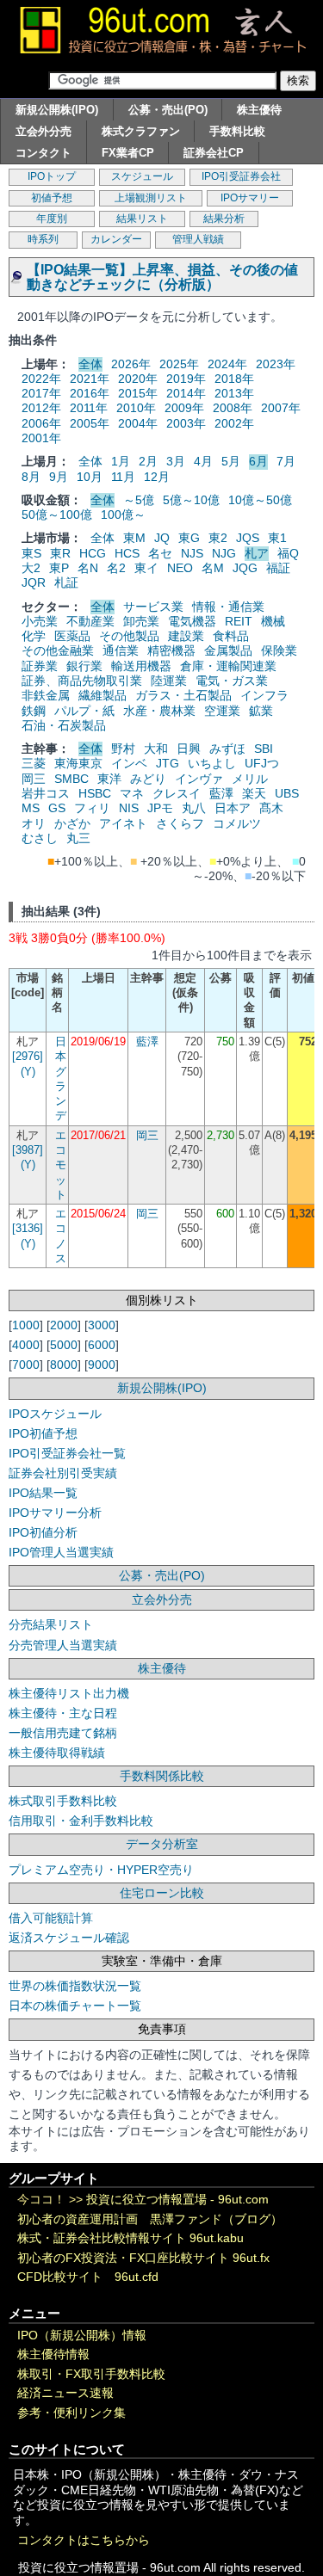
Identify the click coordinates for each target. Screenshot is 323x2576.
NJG (224, 553)
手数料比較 (237, 131)
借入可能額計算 (51, 1918)
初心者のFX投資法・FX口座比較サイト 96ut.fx (143, 2258)
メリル (250, 779)
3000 (102, 1325)
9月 (59, 477)
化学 (34, 636)
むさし (40, 838)
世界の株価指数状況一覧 (75, 1986)
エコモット (61, 1165)
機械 (273, 621)
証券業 (40, 666)
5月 (231, 461)
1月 (121, 461)
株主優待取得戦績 (57, 1753)
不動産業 (90, 621)
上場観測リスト (151, 198)
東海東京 (78, 763)
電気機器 (192, 621)
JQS (248, 538)
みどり (148, 779)
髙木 (271, 808)
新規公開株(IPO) (57, 110)
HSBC (95, 793)
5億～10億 (191, 500)
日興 (189, 749)
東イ (146, 568)
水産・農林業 (159, 711)
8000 (64, 1365)
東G (189, 538)
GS (57, 808)
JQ (162, 538)
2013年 (234, 393)
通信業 (121, 650)
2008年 (233, 408)
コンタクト (43, 153)
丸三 (78, 838)
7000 (26, 1365)
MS (31, 808)
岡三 (34, 779)
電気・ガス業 (232, 681)
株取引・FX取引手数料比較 (91, 2374)
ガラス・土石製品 (183, 695)
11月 (123, 477)
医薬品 (72, 636)
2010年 (136, 408)
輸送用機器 (141, 666)
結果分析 (224, 219)
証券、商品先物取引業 (82, 681)
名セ (160, 553)
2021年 (90, 379)
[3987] (28, 1150)
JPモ (160, 808)
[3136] (28, 1228)
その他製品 (129, 636)
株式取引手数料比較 (63, 1801)
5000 (64, 1345)
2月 (148, 461)
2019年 (186, 379)
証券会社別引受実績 (63, 1473)
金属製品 (228, 650)
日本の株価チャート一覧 (75, 2006)
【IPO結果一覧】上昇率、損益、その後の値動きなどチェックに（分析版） (162, 277)
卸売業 (141, 621)
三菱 (34, 763)
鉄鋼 (34, 711)
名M (213, 568)
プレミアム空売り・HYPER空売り (101, 1870)
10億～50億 (260, 500)
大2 (31, 568)
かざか (72, 823)
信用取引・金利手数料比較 (81, 1821)
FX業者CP (128, 153)
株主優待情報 (53, 2354)
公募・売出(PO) (168, 110)
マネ (132, 793)
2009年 (184, 408)
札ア (257, 553)
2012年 (41, 408)
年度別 (52, 219)
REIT (239, 621)
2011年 (89, 408)
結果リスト (142, 219)
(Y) (28, 1072)
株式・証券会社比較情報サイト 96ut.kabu (130, 2238)
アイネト (123, 823)
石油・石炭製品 (64, 725)
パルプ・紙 (84, 711)
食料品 (231, 636)
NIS (129, 808)
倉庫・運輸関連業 (228, 666)
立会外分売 (43, 131)
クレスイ (177, 793)
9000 (102, 1365)
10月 (90, 477)
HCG (93, 553)
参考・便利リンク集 (71, 2413)
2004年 (138, 423)
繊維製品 (102, 695)
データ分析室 (162, 1844)
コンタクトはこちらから (84, 2540)
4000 (26, 1345)
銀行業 (84, 666)
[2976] (28, 1056)
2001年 (41, 438)
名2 (116, 568)
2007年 (281, 408)
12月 (157, 477)
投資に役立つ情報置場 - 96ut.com (177, 2200)
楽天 (254, 793)
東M (134, 538)
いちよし (212, 763)
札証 (66, 582)
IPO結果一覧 (43, 1493)
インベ (129, 763)
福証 (278, 568)
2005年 (90, 423)
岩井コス (46, 793)
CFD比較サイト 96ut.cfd (88, 2277)
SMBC (71, 779)
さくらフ (180, 823)
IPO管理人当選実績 (61, 1552)
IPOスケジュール (55, 1414)
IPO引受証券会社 (241, 176)
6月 (258, 461)
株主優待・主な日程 (63, 1713)
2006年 (41, 423)
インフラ (264, 695)
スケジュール (142, 176)
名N (88, 568)
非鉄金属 (46, 695)
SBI (264, 749)
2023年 (276, 364)
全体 (90, 364)
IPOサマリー (250, 198)
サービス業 (153, 607)
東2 (218, 538)
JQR (34, 582)
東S (31, 553)
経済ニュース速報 (65, 2393)
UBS (287, 793)
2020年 (138, 379)
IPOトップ (52, 176)
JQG (245, 568)
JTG (168, 763)
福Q (288, 553)
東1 (277, 538)
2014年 (186, 393)
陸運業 (169, 681)
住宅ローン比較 (162, 1893)
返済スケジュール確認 (69, 1938)
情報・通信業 (228, 607)
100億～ (123, 515)
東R (60, 553)
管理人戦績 (198, 239)
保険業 (279, 650)
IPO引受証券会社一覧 (67, 1453)
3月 (176, 461)
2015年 (138, 393)
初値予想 (52, 198)
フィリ (92, 808)
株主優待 (259, 110)
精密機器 (171, 650)
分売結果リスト (51, 1624)
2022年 (41, 379)
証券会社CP (214, 153)
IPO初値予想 (43, 1433)
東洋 (109, 779)
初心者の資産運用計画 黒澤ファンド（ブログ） (150, 2219)
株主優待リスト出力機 (69, 1693)
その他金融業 (58, 650)
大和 (156, 749)
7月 (286, 461)
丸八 (194, 808)
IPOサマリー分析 (55, 1513)
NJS (192, 553)
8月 (31, 477)
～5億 (139, 500)
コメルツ (237, 823)
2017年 (41, 393)
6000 (102, 1345)
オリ (34, 823)
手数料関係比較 (162, 1776)
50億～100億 (57, 515)
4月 (203, 461)
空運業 (222, 711)
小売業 (40, 621)
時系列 (43, 239)
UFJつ (262, 763)
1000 (26, 1325)
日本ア (233, 808)
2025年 (179, 364)
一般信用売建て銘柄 (63, 1733)
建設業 (186, 636)
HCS (127, 553)
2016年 (90, 393)
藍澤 (221, 793)
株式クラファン (141, 131)
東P (59, 568)
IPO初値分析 (43, 1532)
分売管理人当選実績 (63, 1645)
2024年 (227, 364)
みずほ (227, 749)
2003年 (186, 423)
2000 (64, 1325)
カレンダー (116, 239)
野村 (123, 749)
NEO (180, 568)
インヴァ (199, 779)
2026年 (131, 364)
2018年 (234, 379)
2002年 (234, 423)
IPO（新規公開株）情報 (82, 2336)
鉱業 (261, 711)
